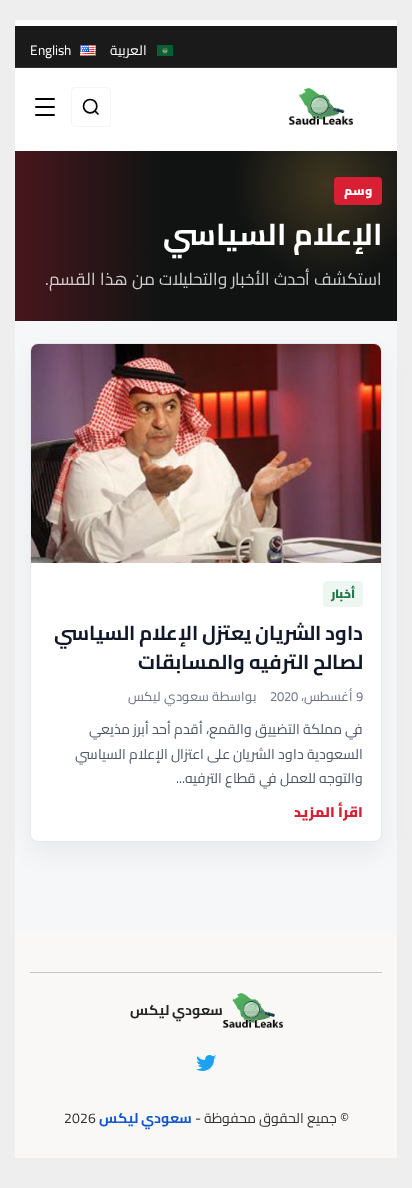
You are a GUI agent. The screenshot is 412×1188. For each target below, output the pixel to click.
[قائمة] (45, 107)
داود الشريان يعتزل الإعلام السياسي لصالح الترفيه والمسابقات (208, 647)
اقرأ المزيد (328, 812)
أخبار (343, 593)
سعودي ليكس (145, 1118)
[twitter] (206, 1063)
